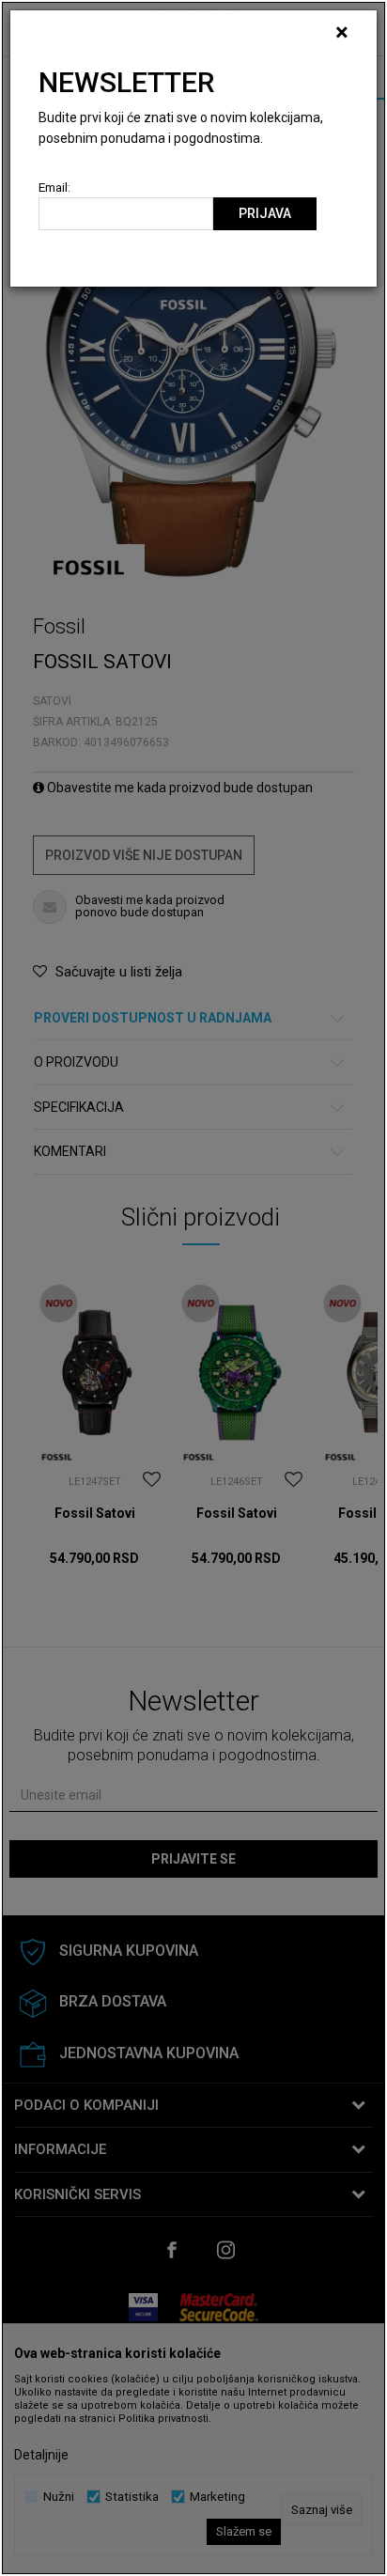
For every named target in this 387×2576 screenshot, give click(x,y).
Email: (54, 187)
